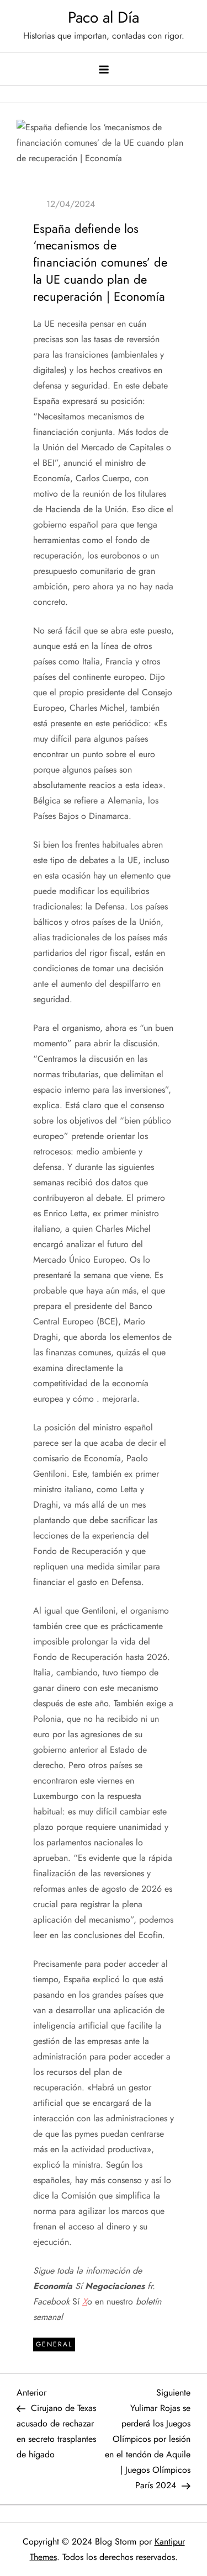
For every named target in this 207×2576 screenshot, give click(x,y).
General (54, 2344)
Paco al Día (104, 17)
